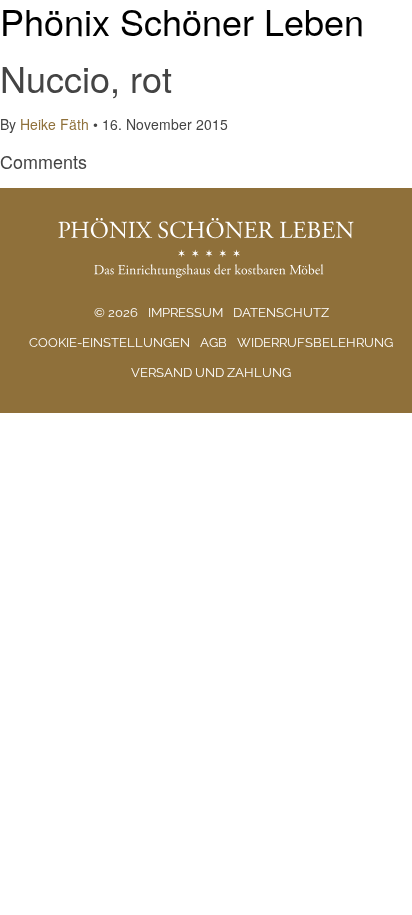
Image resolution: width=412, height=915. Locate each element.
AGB (213, 342)
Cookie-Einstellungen (109, 342)
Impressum (185, 312)
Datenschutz (281, 312)
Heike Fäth (54, 124)
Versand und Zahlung (211, 372)
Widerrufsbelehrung (315, 342)
